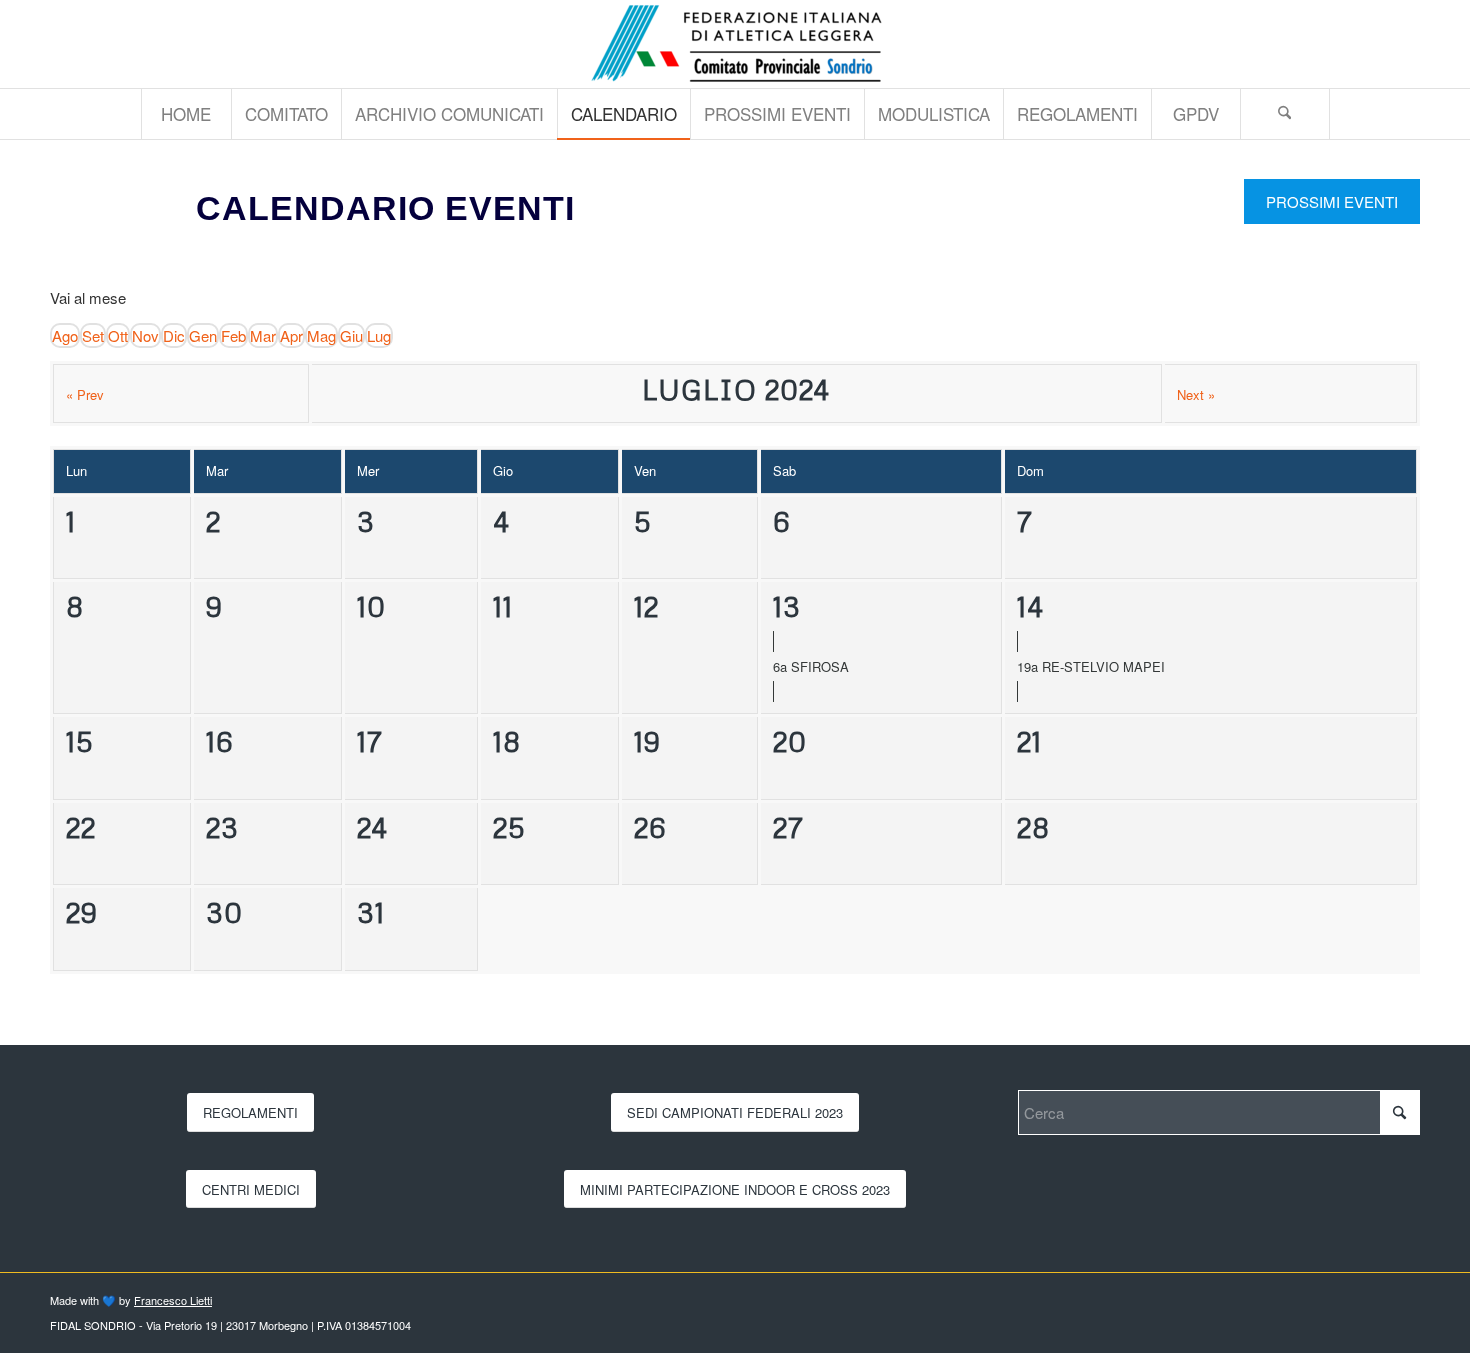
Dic (174, 335)
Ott (118, 335)
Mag (321, 335)
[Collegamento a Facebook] (1405, 44)
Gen (203, 335)
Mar (263, 335)
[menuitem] (186, 114)
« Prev (85, 394)
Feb (233, 335)
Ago (65, 335)
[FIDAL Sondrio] (735, 44)
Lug (379, 335)
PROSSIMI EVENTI (1332, 201)
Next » (1196, 394)
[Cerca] (1285, 114)
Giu (351, 335)
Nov (145, 335)
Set (93, 335)
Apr (291, 335)
